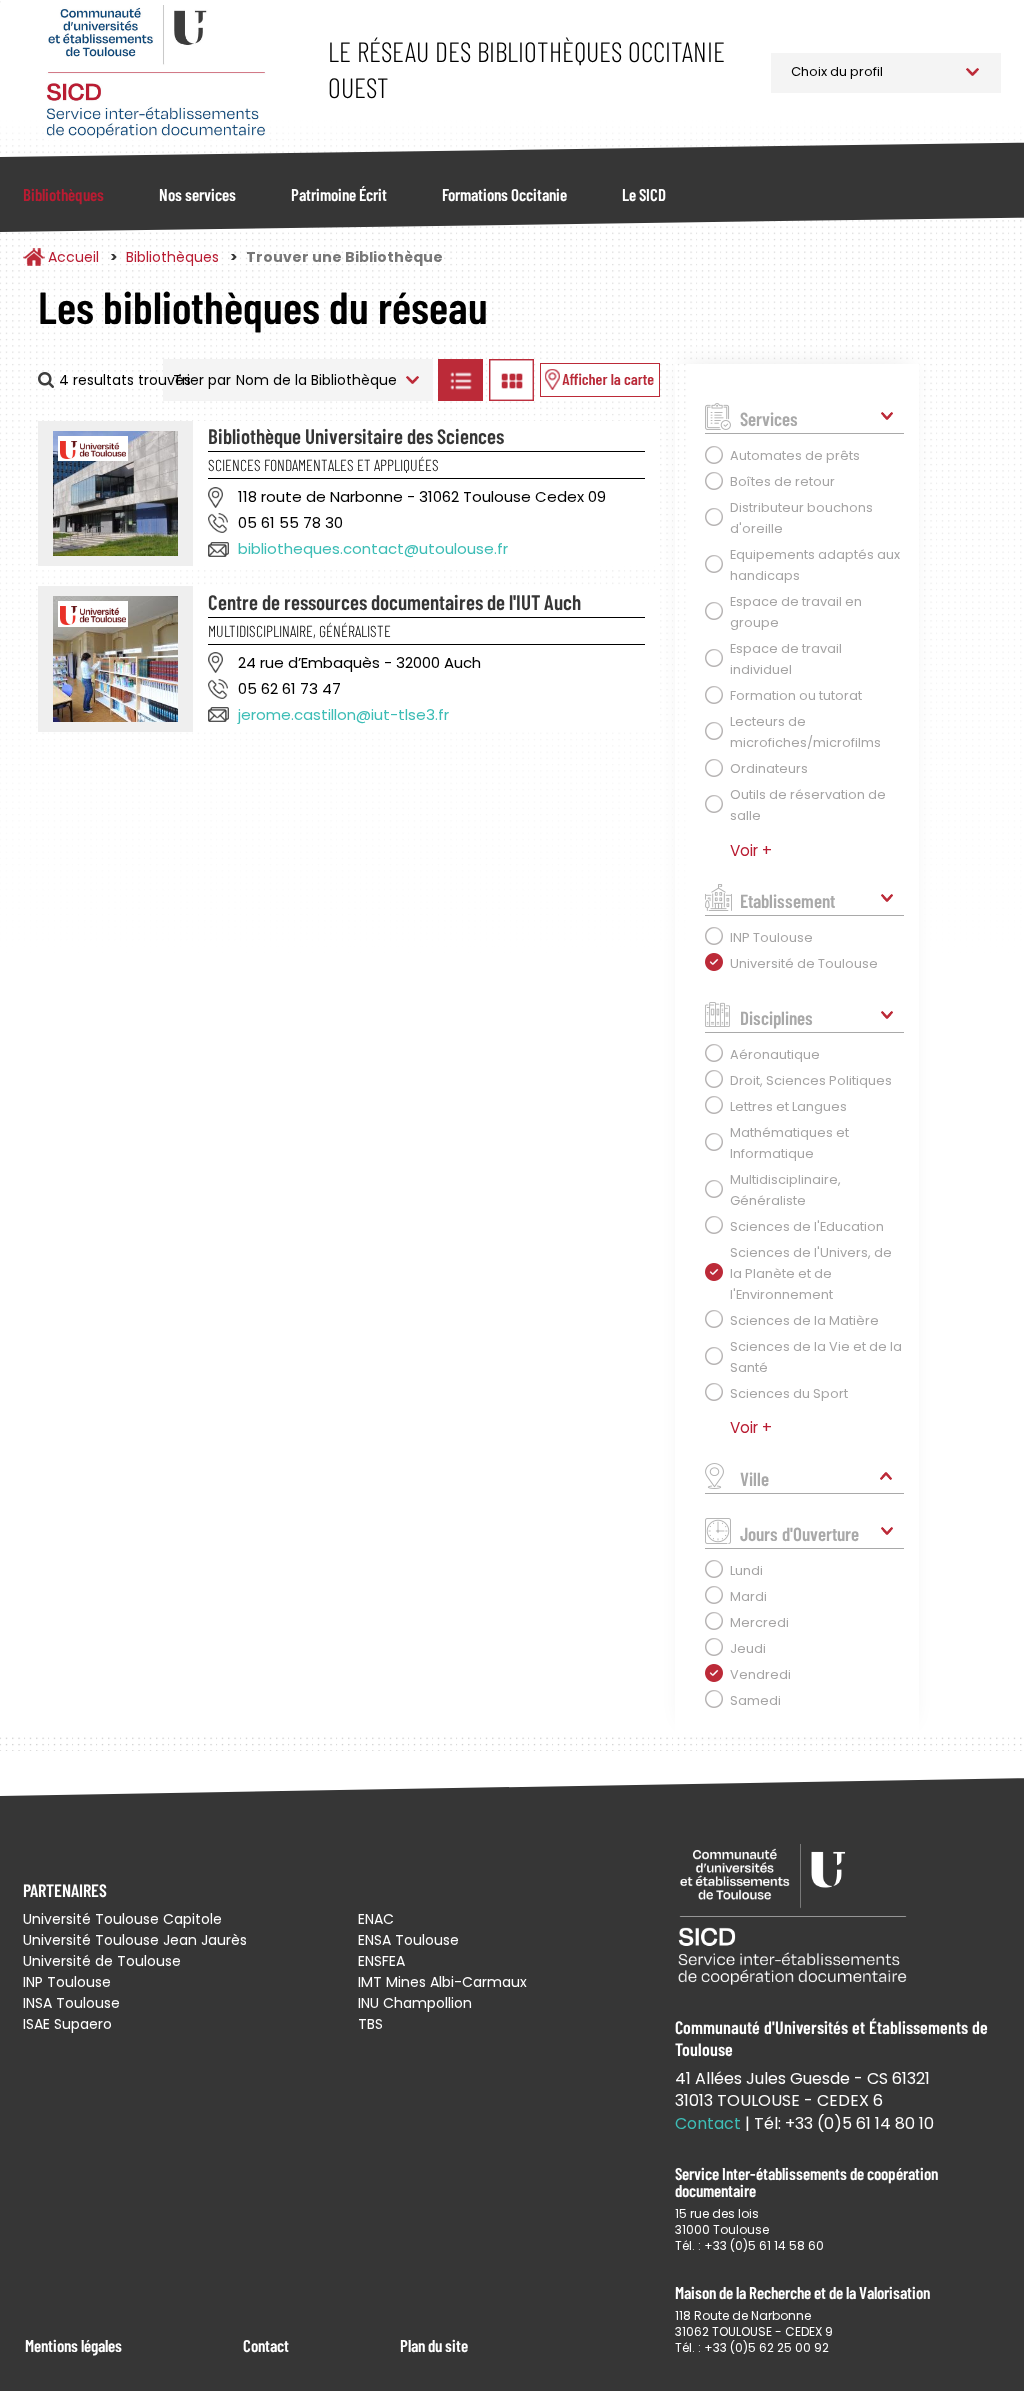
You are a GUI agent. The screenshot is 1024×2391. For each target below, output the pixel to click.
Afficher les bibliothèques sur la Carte (600, 380)
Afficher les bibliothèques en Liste (461, 380)
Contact (266, 2345)
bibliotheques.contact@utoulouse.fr (373, 548)
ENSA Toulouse (408, 1940)
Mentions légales (73, 2345)
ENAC (376, 1919)
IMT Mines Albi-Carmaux (442, 1982)
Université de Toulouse (102, 1961)
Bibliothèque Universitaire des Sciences (356, 435)
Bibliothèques (63, 194)
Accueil (73, 257)
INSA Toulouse (71, 2003)
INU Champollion (415, 2003)
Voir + (751, 850)
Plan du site (434, 2345)
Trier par (202, 380)
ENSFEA (381, 1961)
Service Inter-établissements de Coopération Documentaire (155, 72)
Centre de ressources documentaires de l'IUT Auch (394, 601)
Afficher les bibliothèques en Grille (512, 380)
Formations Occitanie (504, 194)
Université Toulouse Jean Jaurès (135, 1940)
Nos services (197, 194)
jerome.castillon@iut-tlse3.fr (343, 714)
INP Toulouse (67, 1982)
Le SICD (644, 194)
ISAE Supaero (67, 2024)
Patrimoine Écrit (339, 194)
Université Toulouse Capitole (122, 1919)
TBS (370, 2024)
